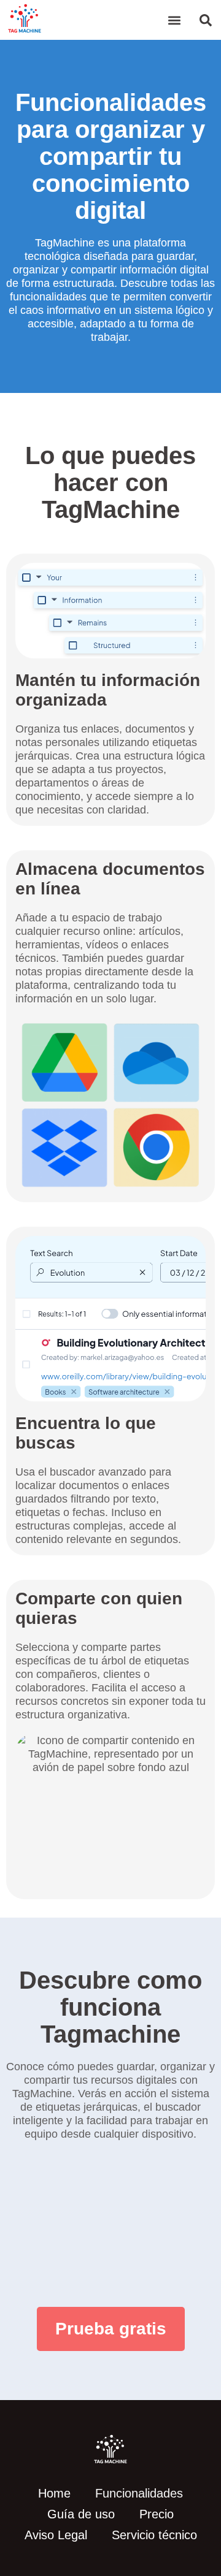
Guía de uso (81, 2514)
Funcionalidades (139, 2493)
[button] (174, 20)
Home (54, 2493)
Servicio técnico (154, 2535)
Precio (157, 2514)
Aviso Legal (56, 2535)
